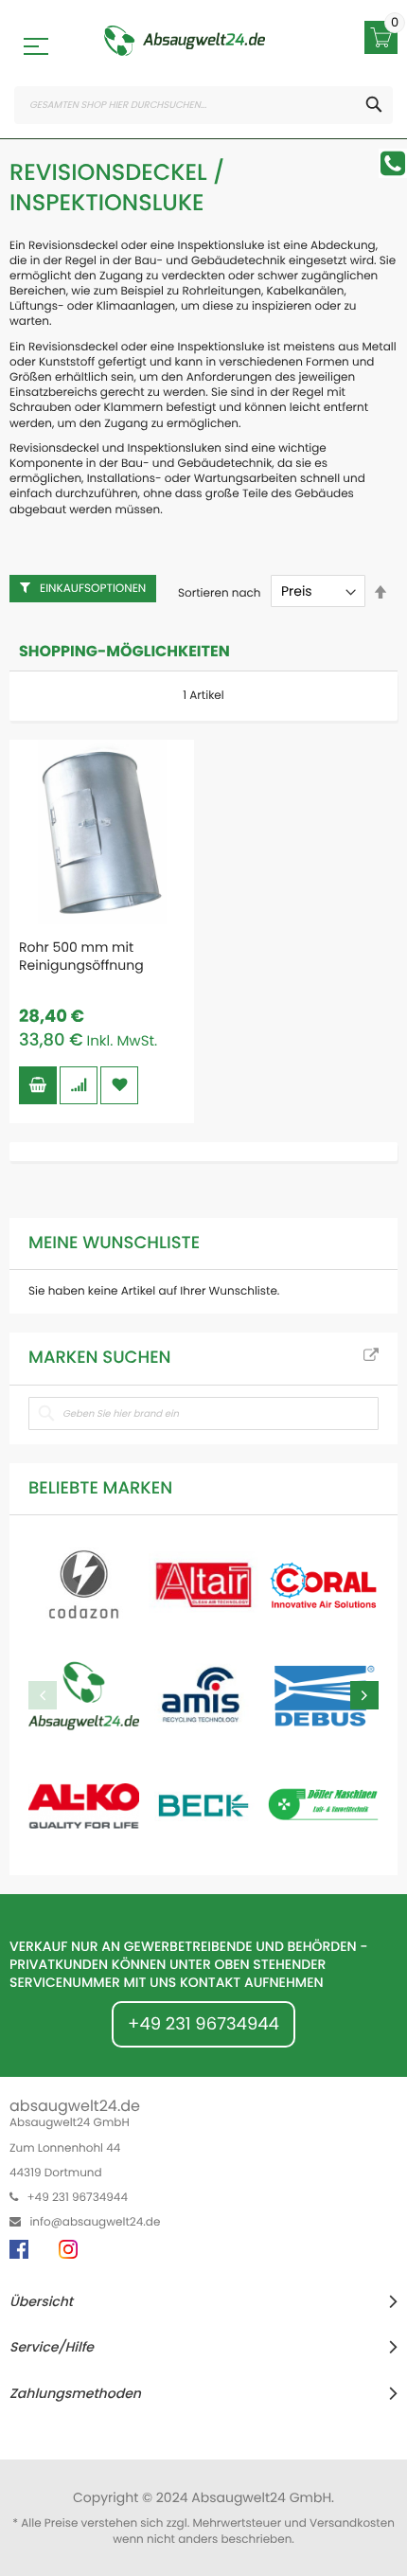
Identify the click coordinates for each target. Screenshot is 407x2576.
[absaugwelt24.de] (185, 41)
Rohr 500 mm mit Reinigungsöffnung (81, 956)
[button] (79, 1085)
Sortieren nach (220, 592)
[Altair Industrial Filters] (204, 1585)
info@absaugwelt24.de (95, 2222)
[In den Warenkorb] (38, 1085)
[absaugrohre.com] (84, 1585)
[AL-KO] (84, 1806)
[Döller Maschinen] (323, 1806)
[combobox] (203, 105)
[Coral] (323, 1585)
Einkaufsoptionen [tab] (93, 589)
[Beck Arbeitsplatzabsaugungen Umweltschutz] (204, 1806)
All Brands (371, 1356)
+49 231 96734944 (203, 2024)
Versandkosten (352, 2523)
